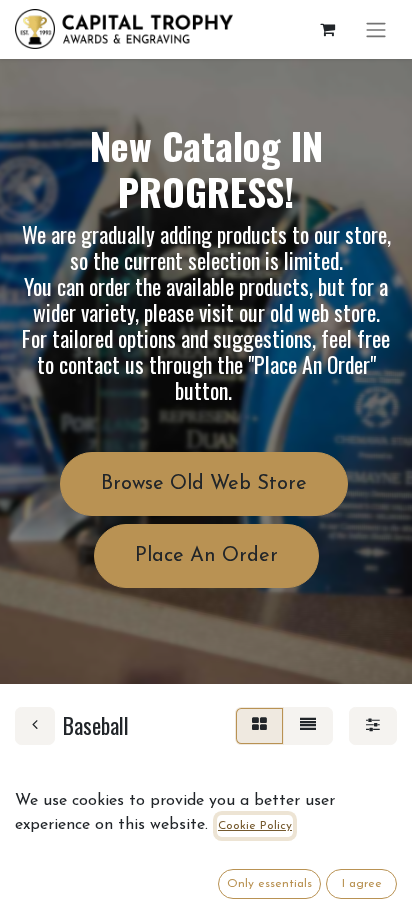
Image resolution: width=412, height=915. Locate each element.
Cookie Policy (255, 826)
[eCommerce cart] (327, 29)
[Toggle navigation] (376, 29)
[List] (308, 726)
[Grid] (259, 726)
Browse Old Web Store (204, 484)
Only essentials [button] (269, 884)
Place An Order (206, 556)
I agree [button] (362, 884)
